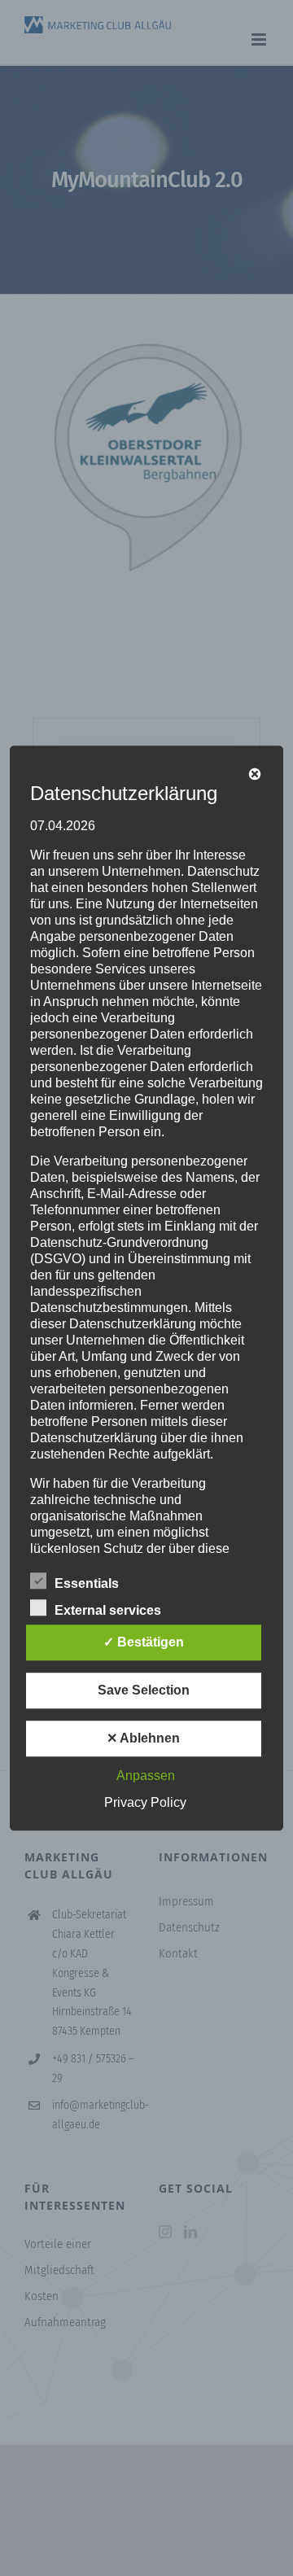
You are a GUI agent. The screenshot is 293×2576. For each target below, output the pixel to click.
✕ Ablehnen (143, 1738)
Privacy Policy (145, 1802)
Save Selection (144, 1690)
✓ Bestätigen (144, 1642)
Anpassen (146, 1776)
